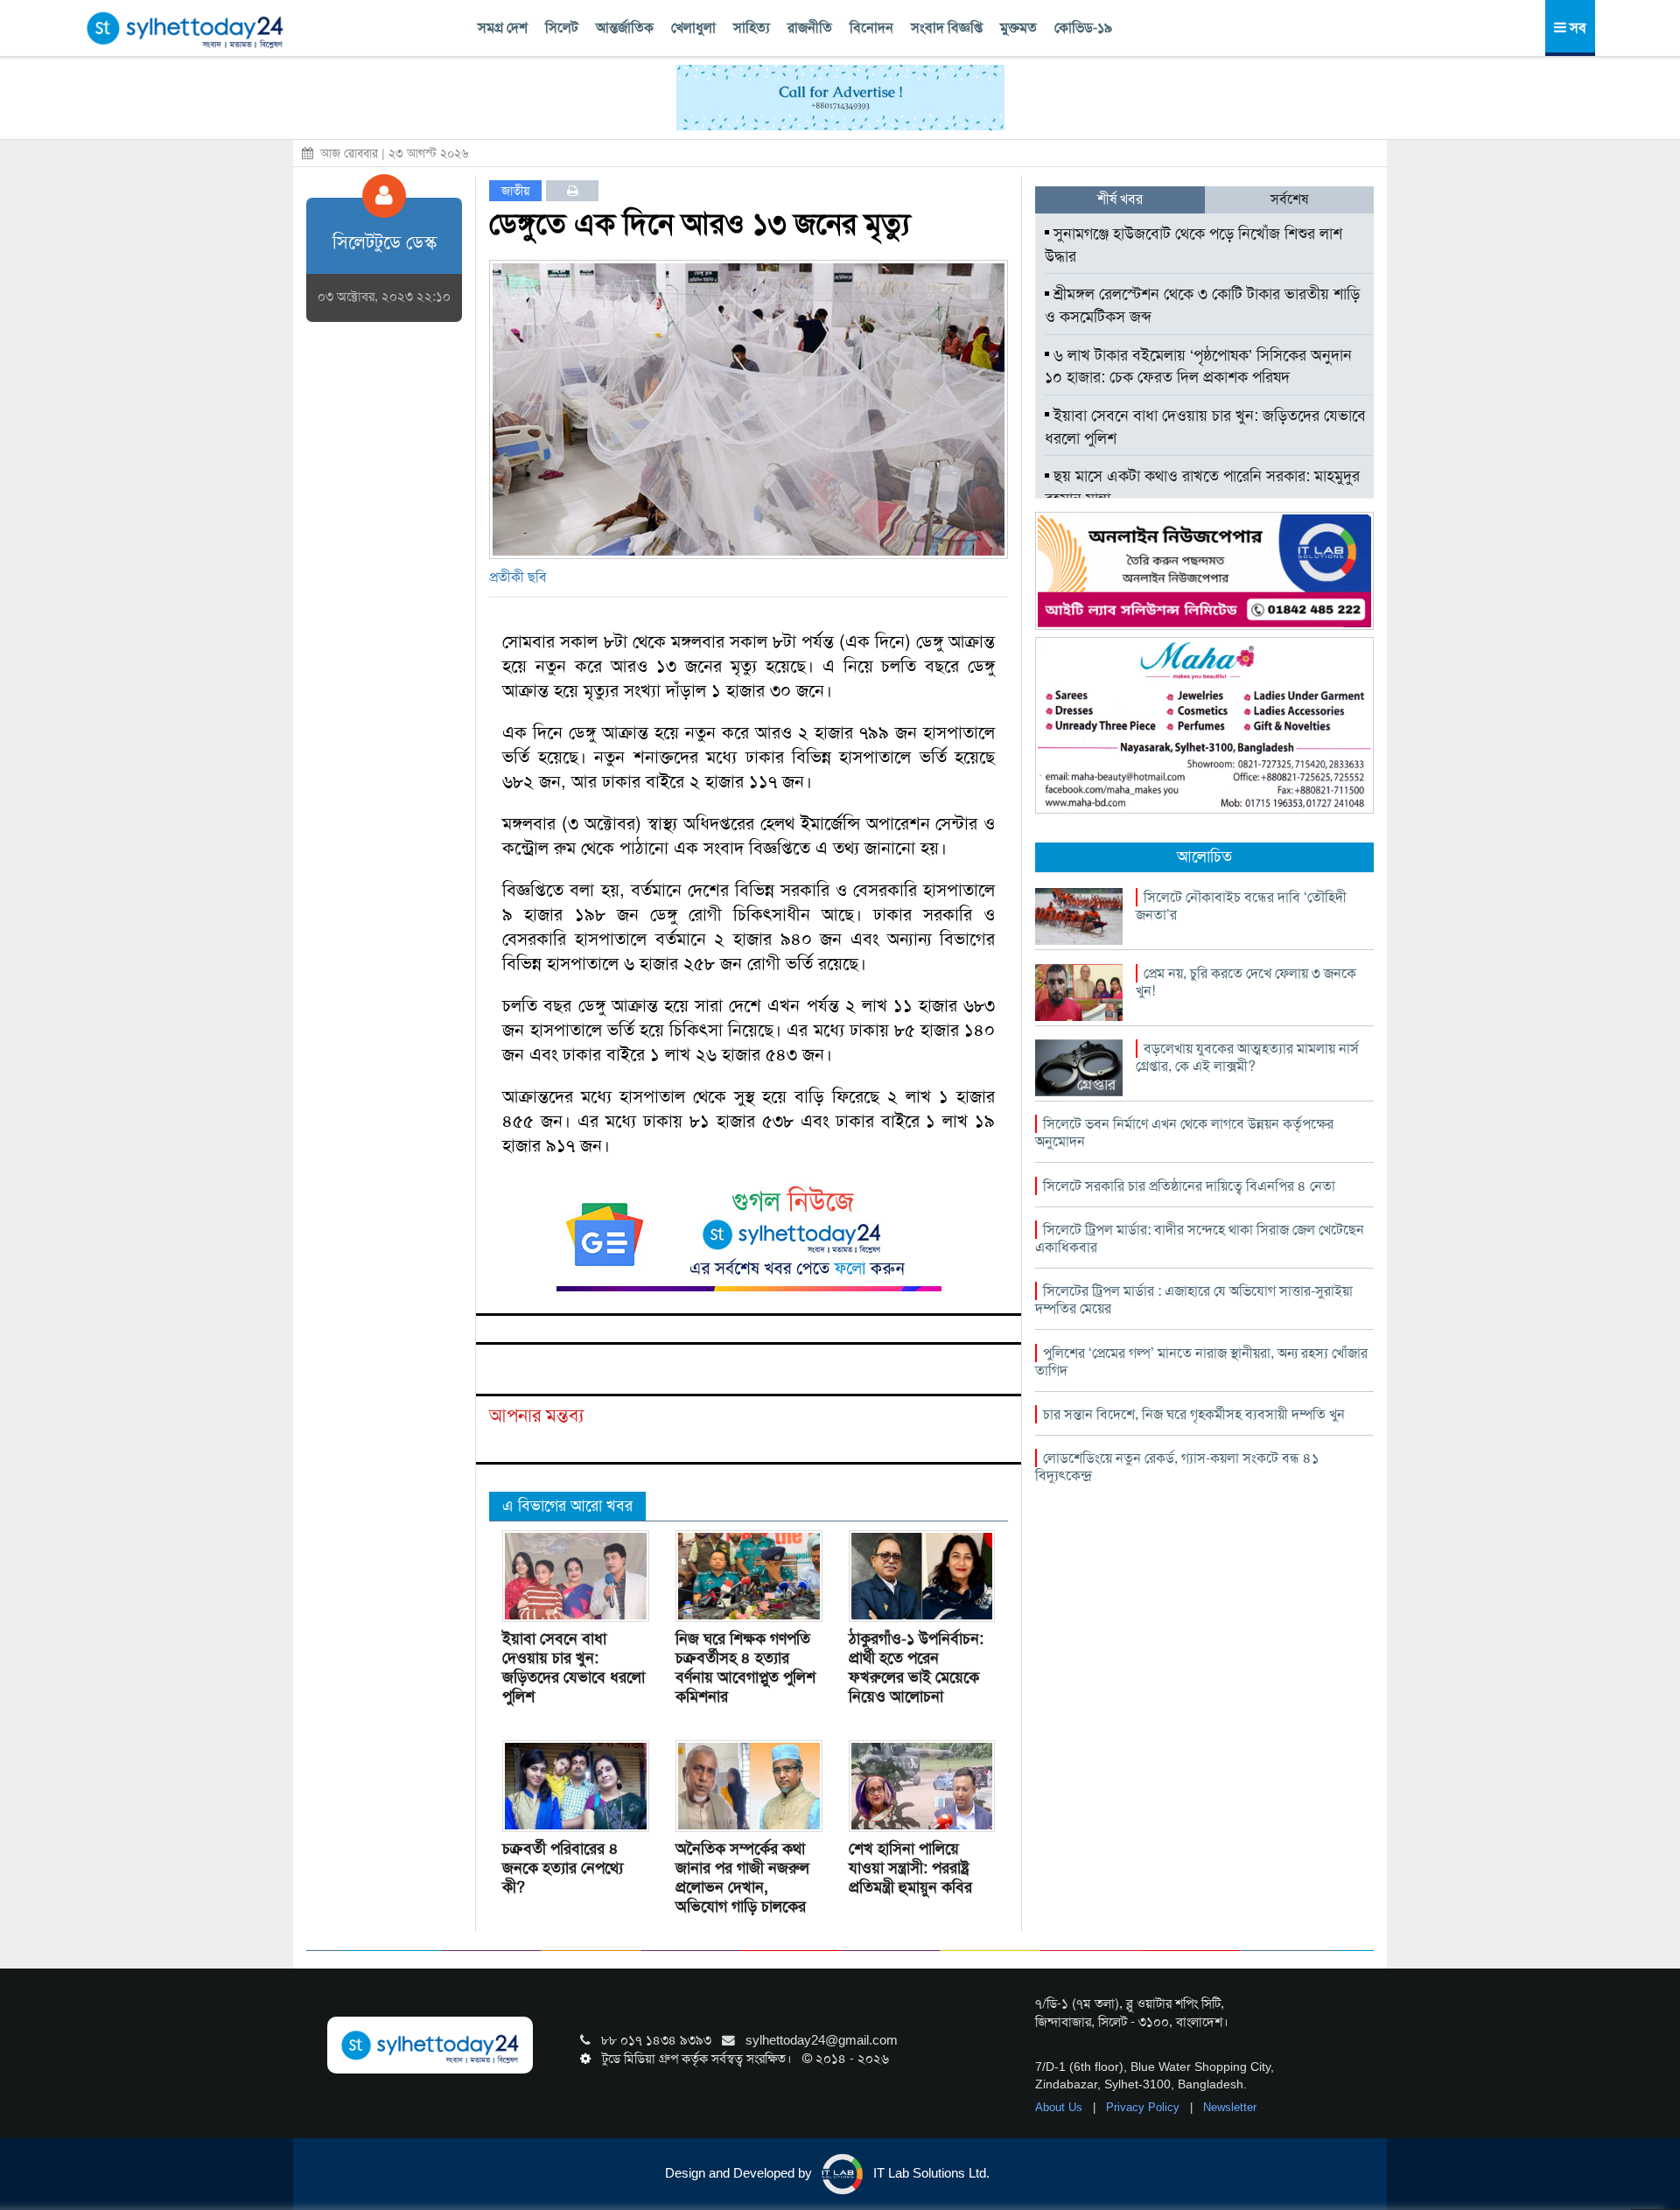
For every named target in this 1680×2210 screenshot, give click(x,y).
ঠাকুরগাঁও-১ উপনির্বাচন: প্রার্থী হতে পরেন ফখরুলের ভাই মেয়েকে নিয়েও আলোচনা (916, 1668)
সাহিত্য (752, 28)
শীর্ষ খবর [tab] (1120, 199)
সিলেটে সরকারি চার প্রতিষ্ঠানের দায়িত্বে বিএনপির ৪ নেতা (1189, 1186)
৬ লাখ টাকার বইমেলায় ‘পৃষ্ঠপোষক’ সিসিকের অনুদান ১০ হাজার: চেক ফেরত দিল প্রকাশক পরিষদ (1198, 367)
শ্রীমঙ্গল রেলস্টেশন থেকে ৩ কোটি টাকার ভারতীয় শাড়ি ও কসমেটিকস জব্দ (1202, 305)
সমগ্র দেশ (503, 28)
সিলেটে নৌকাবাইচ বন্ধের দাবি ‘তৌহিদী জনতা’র (1241, 906)
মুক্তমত (1018, 28)
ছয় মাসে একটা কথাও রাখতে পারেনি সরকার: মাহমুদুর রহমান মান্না (1202, 487)
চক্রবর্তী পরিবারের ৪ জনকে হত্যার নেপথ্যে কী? (563, 1868)
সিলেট (562, 28)
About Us (1060, 2107)
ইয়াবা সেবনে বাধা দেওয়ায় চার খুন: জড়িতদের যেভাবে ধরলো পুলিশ (574, 1668)
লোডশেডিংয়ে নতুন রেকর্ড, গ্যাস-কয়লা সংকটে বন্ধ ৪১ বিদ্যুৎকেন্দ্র (1177, 1467)
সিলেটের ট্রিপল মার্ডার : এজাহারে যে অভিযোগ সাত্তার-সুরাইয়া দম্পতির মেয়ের (1194, 1300)
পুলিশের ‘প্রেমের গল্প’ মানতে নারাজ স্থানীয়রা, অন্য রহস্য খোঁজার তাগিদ (1201, 1362)
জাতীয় (515, 191)
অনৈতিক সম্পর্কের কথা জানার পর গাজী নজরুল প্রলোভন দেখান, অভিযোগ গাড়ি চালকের (742, 1878)
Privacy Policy (1144, 2107)
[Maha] (1204, 724)
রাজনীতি (810, 28)
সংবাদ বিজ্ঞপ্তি (947, 28)
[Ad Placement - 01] (840, 96)
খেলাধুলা (693, 28)
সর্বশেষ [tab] (1289, 199)
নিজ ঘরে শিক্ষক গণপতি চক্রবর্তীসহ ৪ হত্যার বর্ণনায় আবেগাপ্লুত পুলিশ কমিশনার (745, 1668)
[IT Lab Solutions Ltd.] (1204, 570)
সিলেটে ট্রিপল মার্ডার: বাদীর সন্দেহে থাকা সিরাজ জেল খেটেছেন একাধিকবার (1200, 1238)
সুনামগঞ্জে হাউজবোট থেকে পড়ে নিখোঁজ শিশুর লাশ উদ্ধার (1193, 245)
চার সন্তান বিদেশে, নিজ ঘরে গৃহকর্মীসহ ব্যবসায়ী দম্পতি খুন (1194, 1414)
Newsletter (1230, 2107)
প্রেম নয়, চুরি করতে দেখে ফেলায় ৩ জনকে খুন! (1246, 982)
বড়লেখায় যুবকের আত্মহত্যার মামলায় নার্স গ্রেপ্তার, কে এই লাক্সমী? (1247, 1057)
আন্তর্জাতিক (625, 28)
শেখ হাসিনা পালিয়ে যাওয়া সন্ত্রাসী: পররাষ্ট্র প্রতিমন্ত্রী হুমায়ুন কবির (910, 1868)
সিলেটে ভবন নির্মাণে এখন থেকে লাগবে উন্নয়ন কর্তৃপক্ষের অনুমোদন (1184, 1133)
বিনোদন (871, 28)
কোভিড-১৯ (1083, 28)
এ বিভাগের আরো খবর (567, 1506)
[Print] (573, 191)
